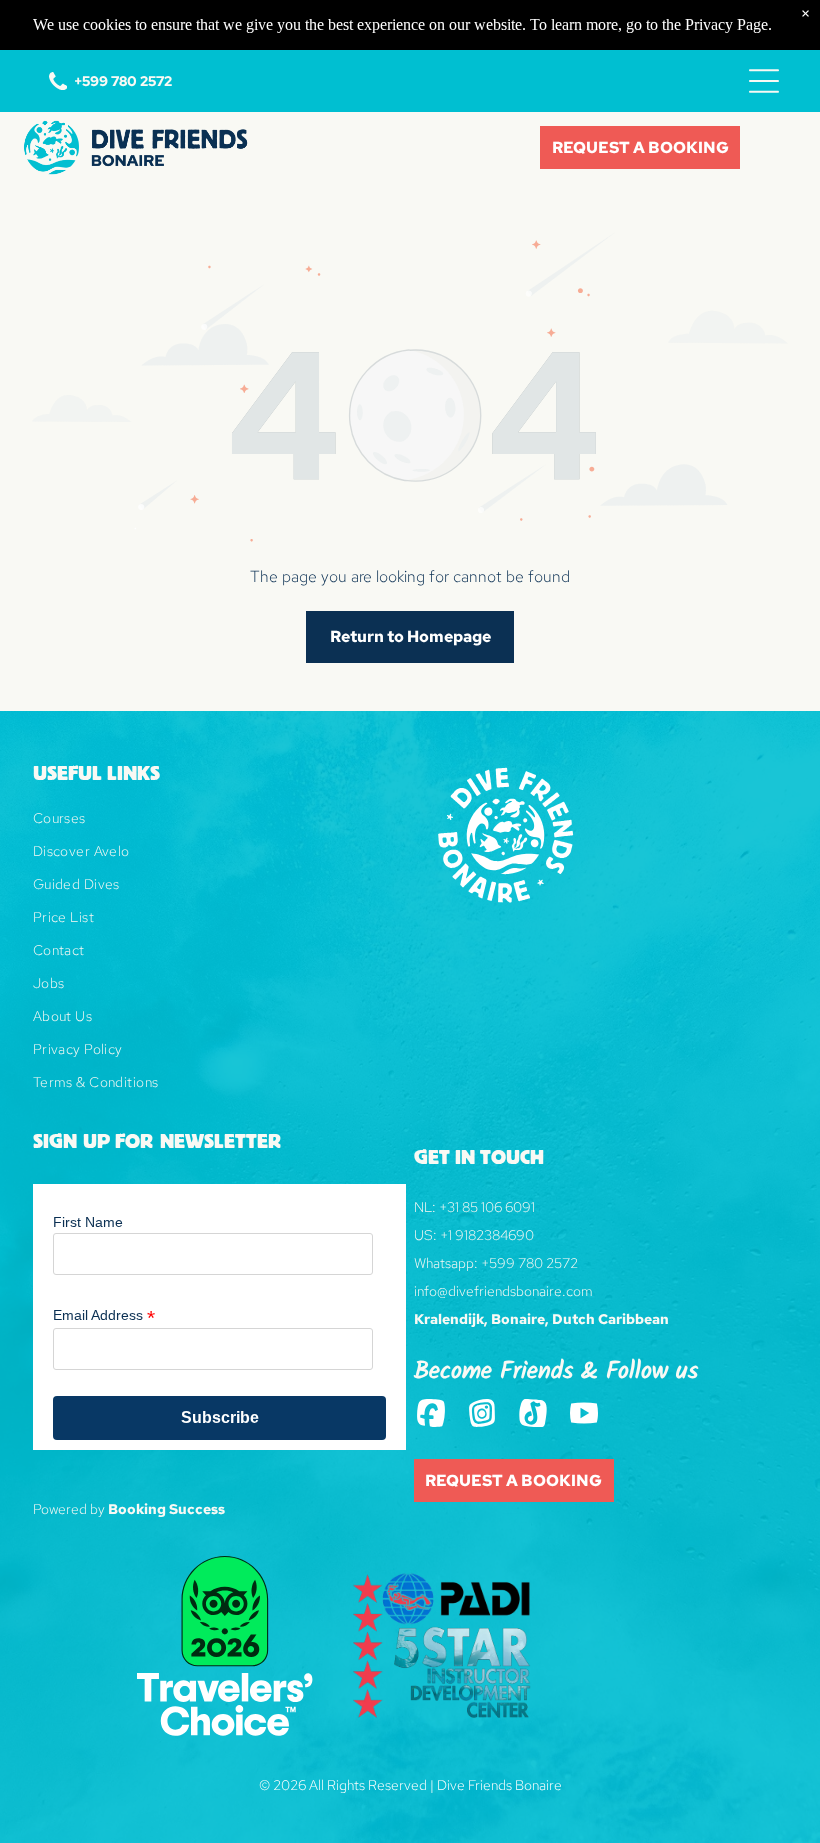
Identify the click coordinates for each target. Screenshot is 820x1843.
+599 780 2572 (529, 1263)
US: (425, 1235)
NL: (425, 1207)
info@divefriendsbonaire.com (503, 1291)
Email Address (104, 1315)
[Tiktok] (533, 1415)
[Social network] (431, 1415)
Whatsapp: (446, 1263)
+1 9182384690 (487, 1235)
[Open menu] (764, 81)
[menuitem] (219, 825)
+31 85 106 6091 (487, 1207)
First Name (88, 1222)
